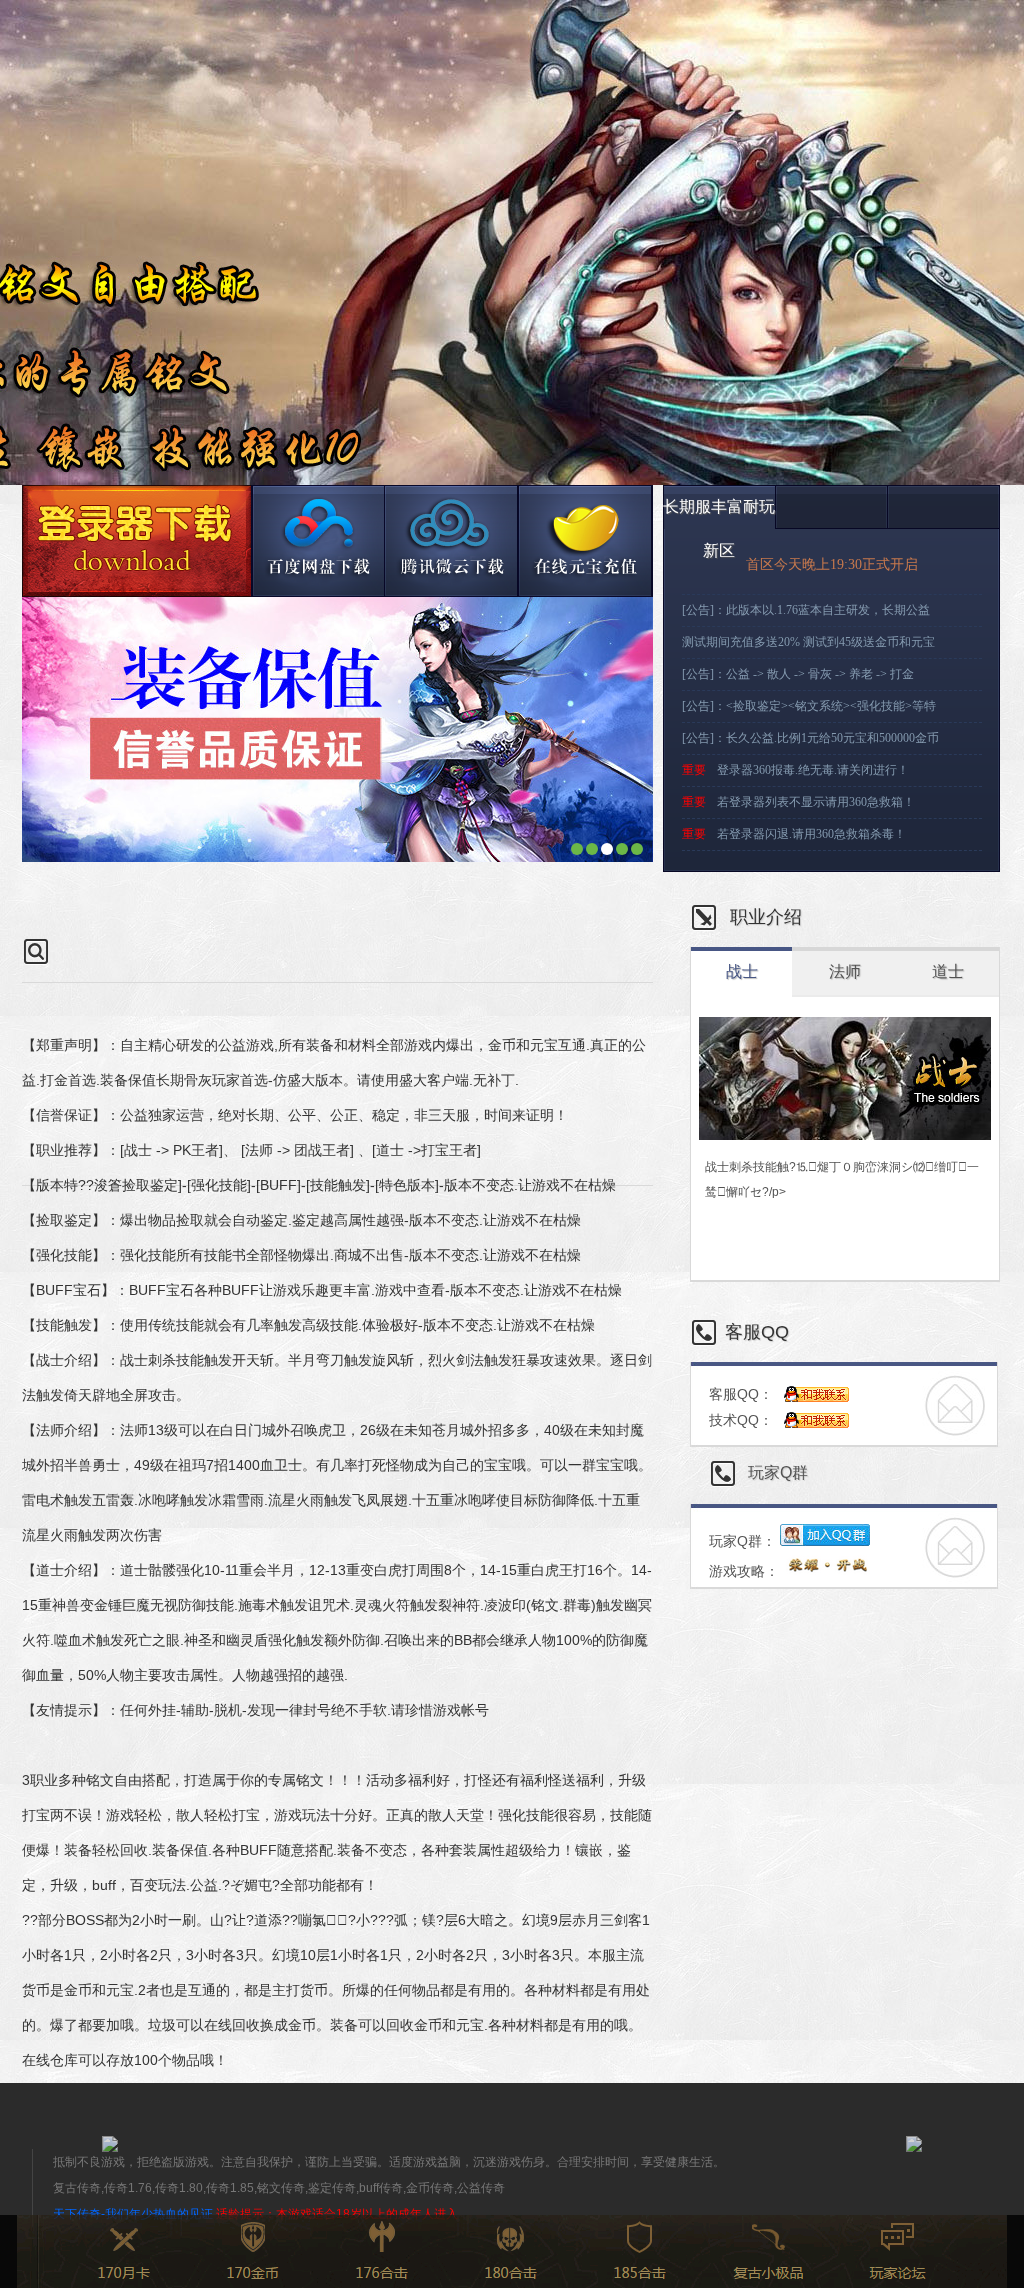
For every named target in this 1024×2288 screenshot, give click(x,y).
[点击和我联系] (817, 1395)
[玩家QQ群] (585, 541)
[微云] (451, 541)
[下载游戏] (136, 541)
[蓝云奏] (317, 541)
